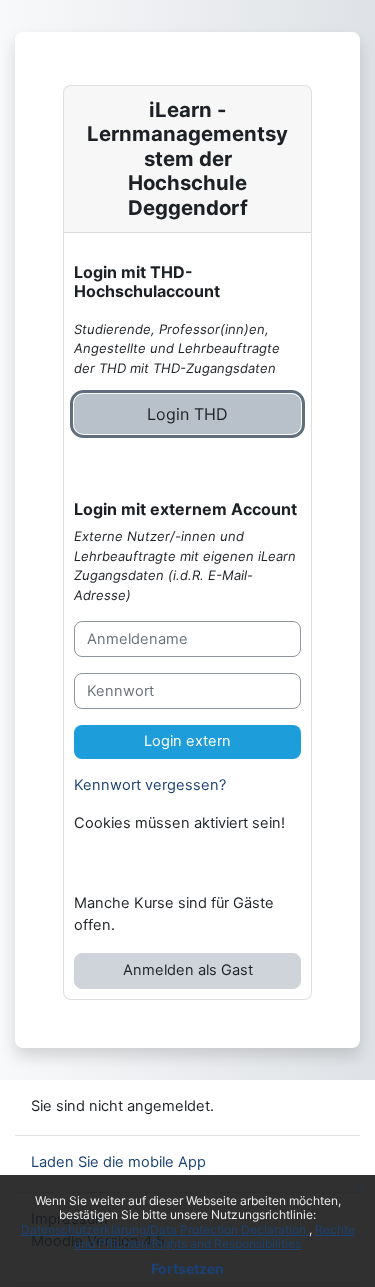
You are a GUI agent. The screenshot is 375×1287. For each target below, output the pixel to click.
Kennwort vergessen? (150, 785)
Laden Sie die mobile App (118, 1162)
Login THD (187, 414)
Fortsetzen (187, 1268)
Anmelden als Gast (188, 970)
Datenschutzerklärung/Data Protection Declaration (165, 1229)
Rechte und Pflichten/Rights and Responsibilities (214, 1236)
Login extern (187, 741)
